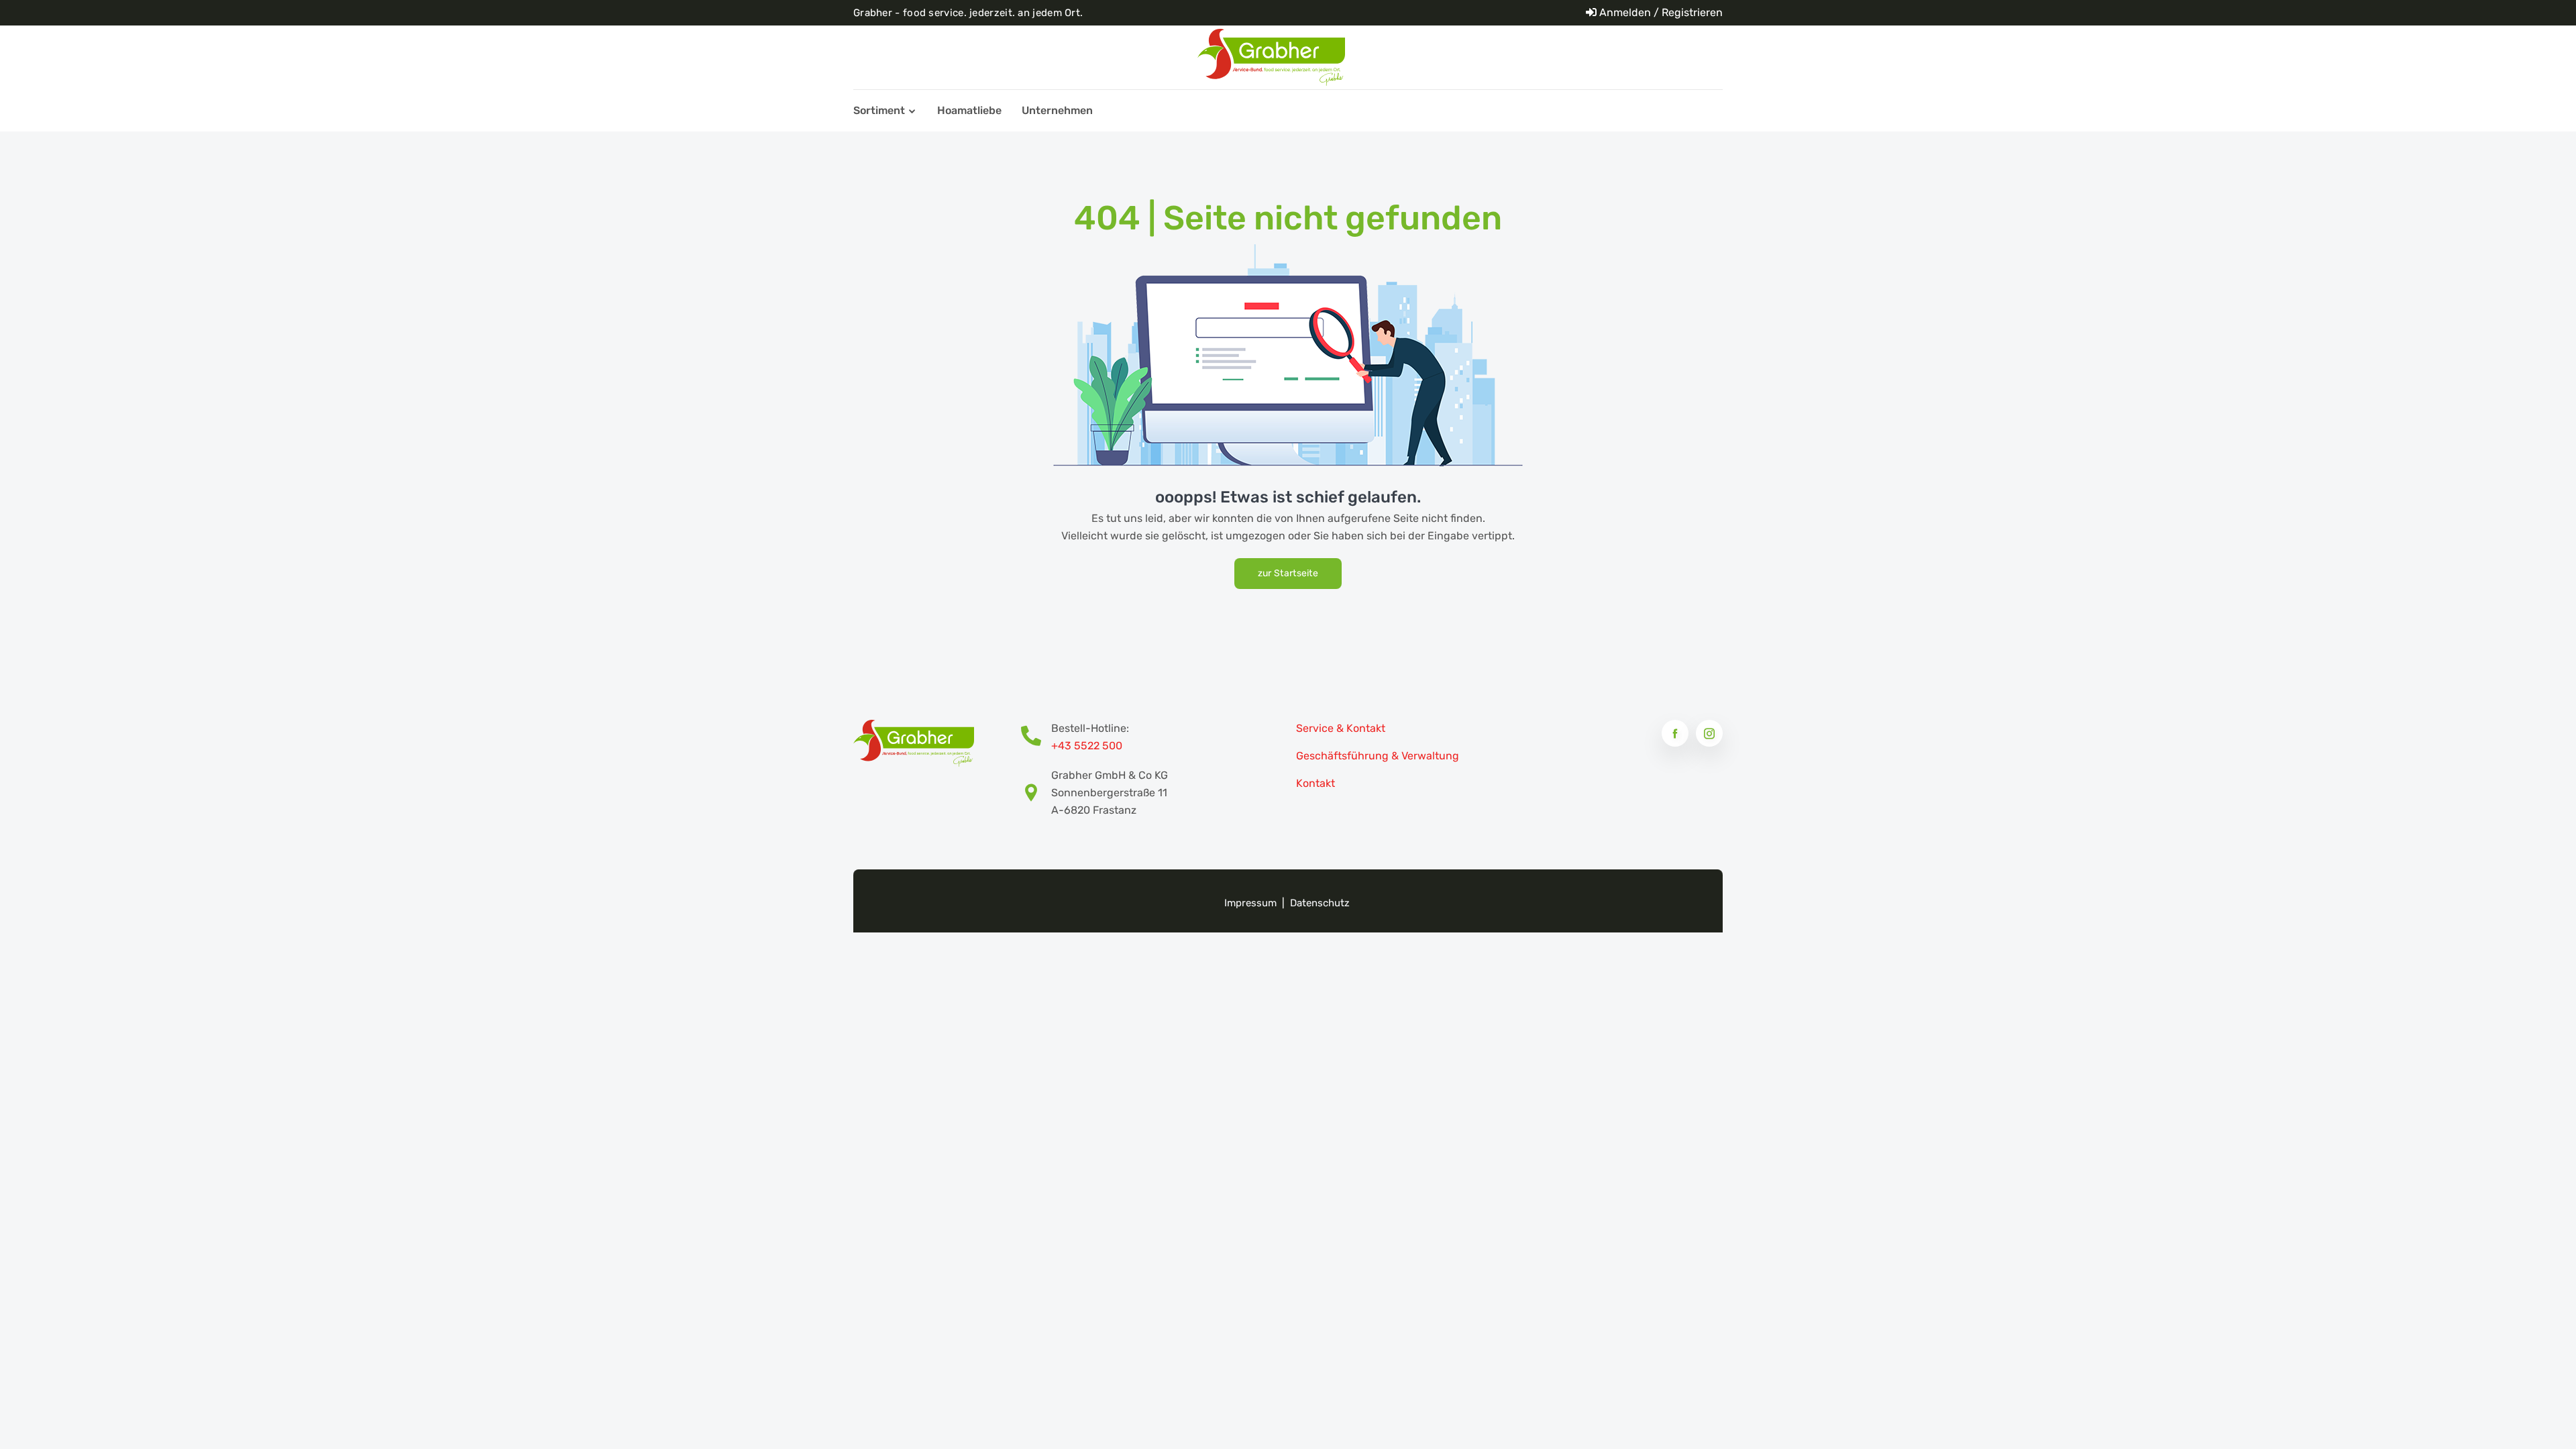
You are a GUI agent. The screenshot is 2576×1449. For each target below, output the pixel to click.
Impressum (1250, 903)
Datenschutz (1320, 903)
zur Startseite (1288, 573)
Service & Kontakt (1341, 728)
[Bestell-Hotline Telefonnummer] (1036, 737)
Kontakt (1316, 783)
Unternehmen (1057, 110)
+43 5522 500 (1087, 746)
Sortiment (879, 110)
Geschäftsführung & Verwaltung (1378, 756)
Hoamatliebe (969, 110)
